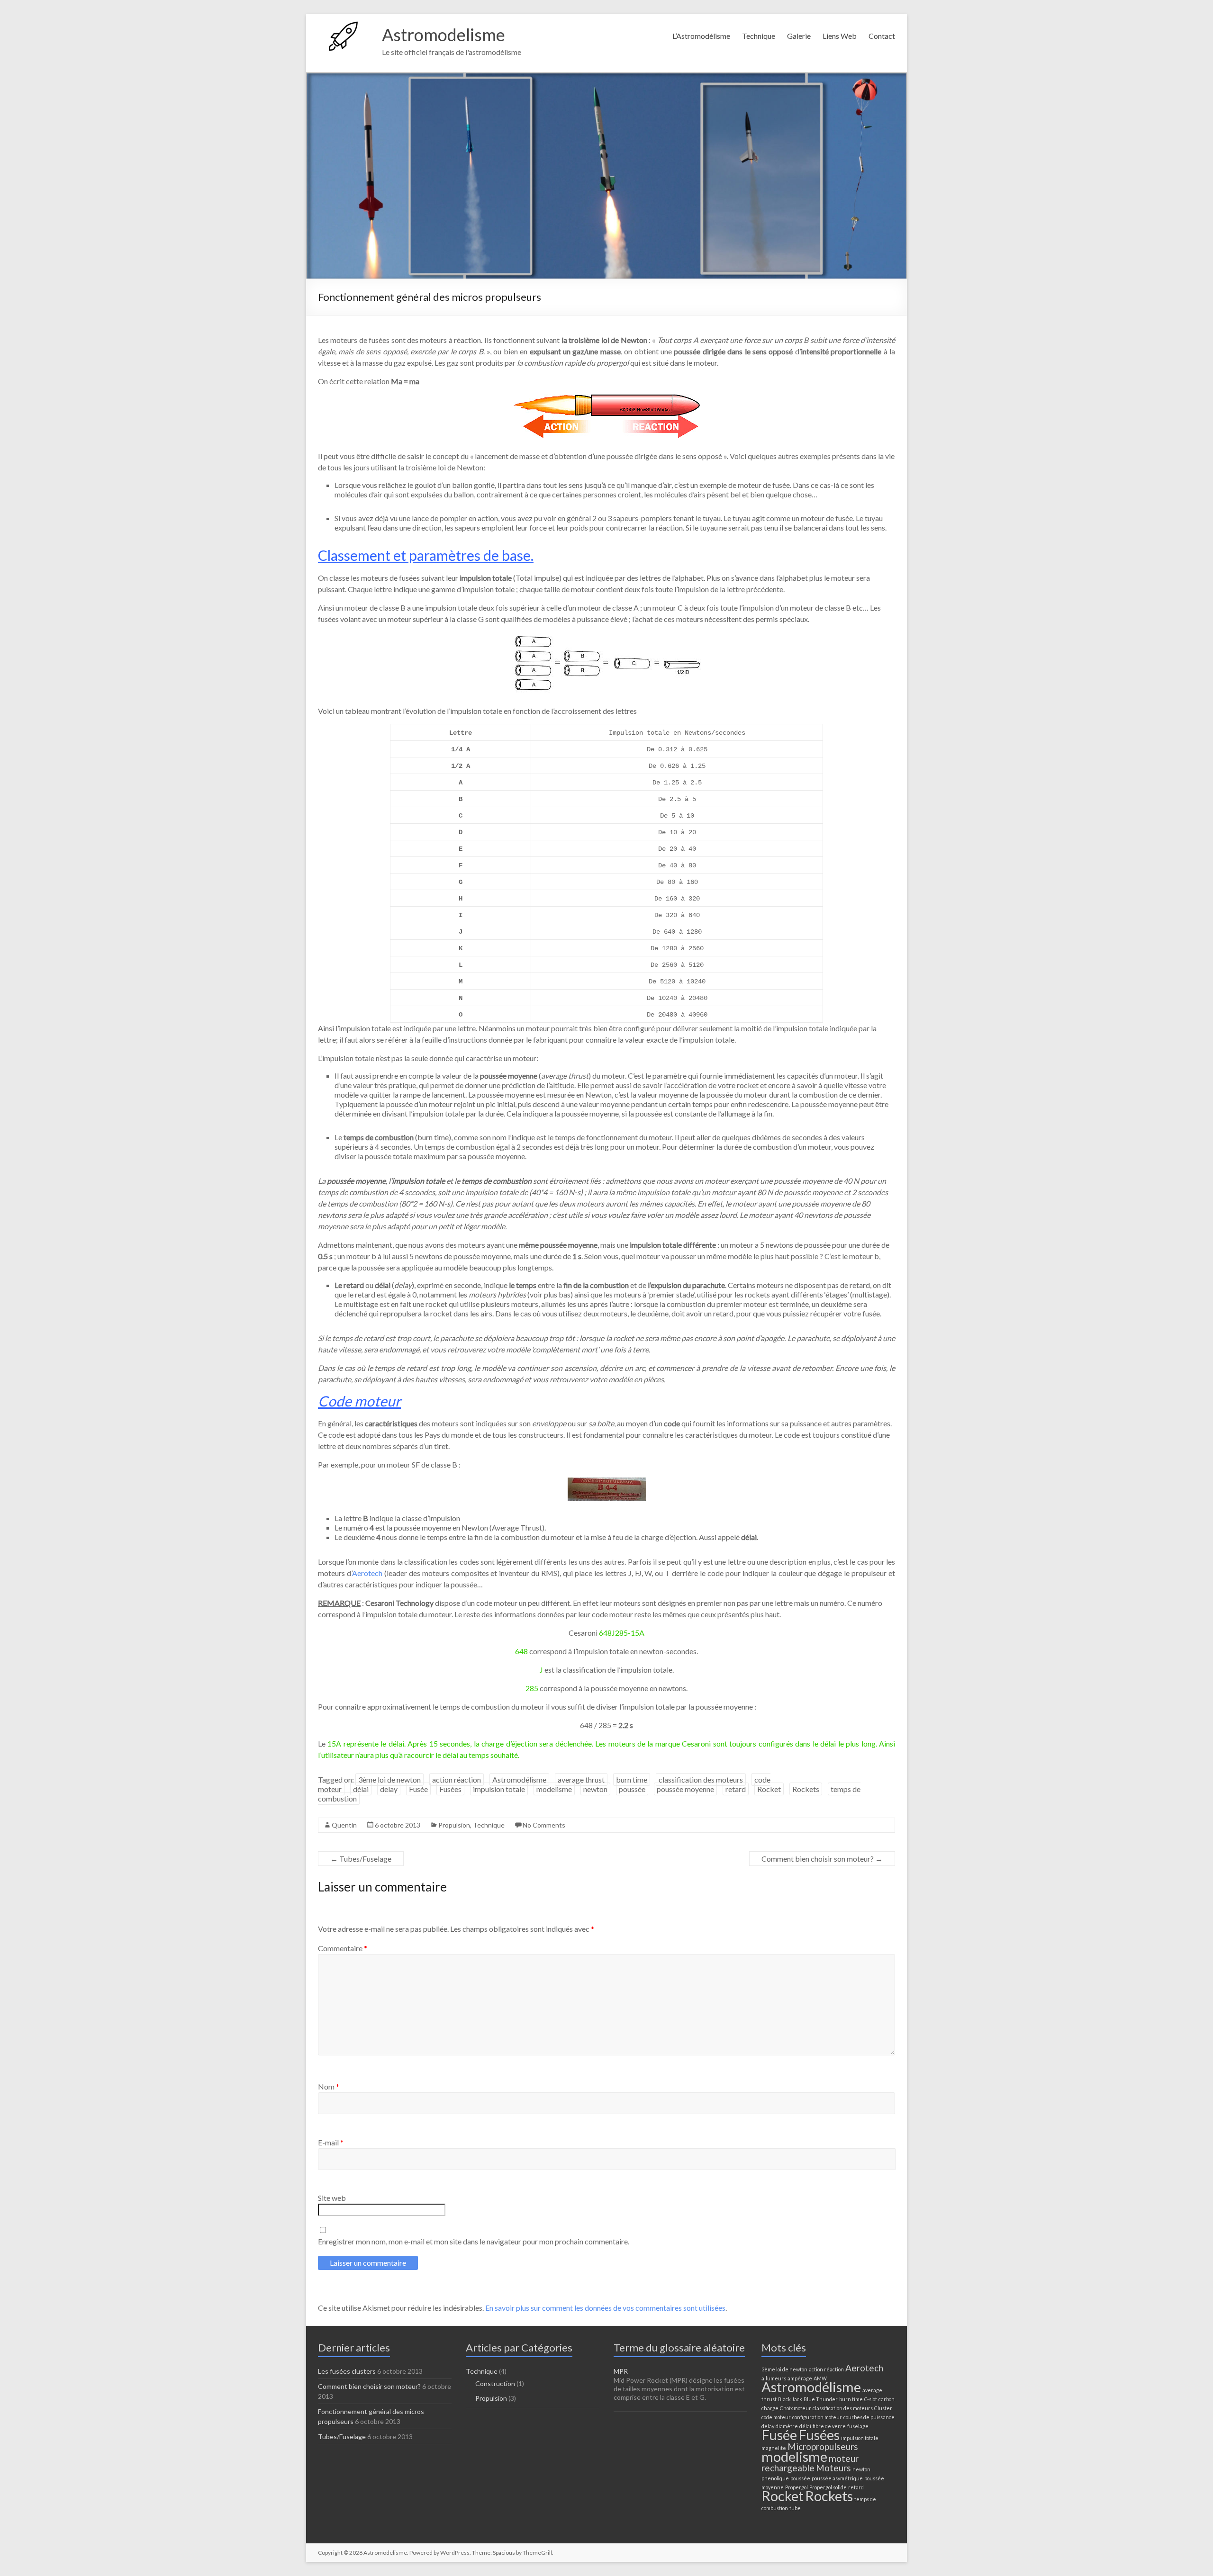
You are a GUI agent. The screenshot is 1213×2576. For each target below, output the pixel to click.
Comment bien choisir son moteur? (822, 1859)
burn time (632, 1779)
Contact (882, 36)
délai (361, 1789)
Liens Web (840, 36)
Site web (332, 2198)
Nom (329, 2086)
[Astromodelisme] (345, 26)
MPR (621, 2371)
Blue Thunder (821, 2399)
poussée (632, 1789)
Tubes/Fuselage (361, 1859)
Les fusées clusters (347, 2371)
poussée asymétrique (837, 2478)
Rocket (769, 1789)
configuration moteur (817, 2417)
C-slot (871, 2399)
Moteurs (833, 2468)
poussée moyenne (685, 1789)
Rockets (806, 1789)
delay (389, 1789)
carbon (887, 2399)
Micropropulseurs (823, 2446)
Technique (759, 36)
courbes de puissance (869, 2417)
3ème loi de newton (389, 1779)
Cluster (883, 2408)
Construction (495, 2383)
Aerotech (367, 1573)
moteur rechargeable (810, 2463)
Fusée (418, 1789)
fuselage (858, 2426)
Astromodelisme (444, 35)
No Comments (544, 1825)
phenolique (775, 2478)
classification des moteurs (701, 1779)
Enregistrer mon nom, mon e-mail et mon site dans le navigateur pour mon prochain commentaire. (474, 2241)
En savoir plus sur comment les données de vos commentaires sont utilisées (605, 2308)
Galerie (799, 36)
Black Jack (790, 2399)
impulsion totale (499, 1789)
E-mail (331, 2142)
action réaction (457, 1779)
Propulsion (454, 1825)
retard (736, 1789)
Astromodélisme (519, 1779)
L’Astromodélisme (701, 36)
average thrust (581, 1779)
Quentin (344, 1825)
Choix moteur (796, 2408)
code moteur (776, 2417)
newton (595, 1789)
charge (770, 2408)
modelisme (554, 1789)
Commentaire (343, 1948)
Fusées (450, 1789)
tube (795, 2508)
